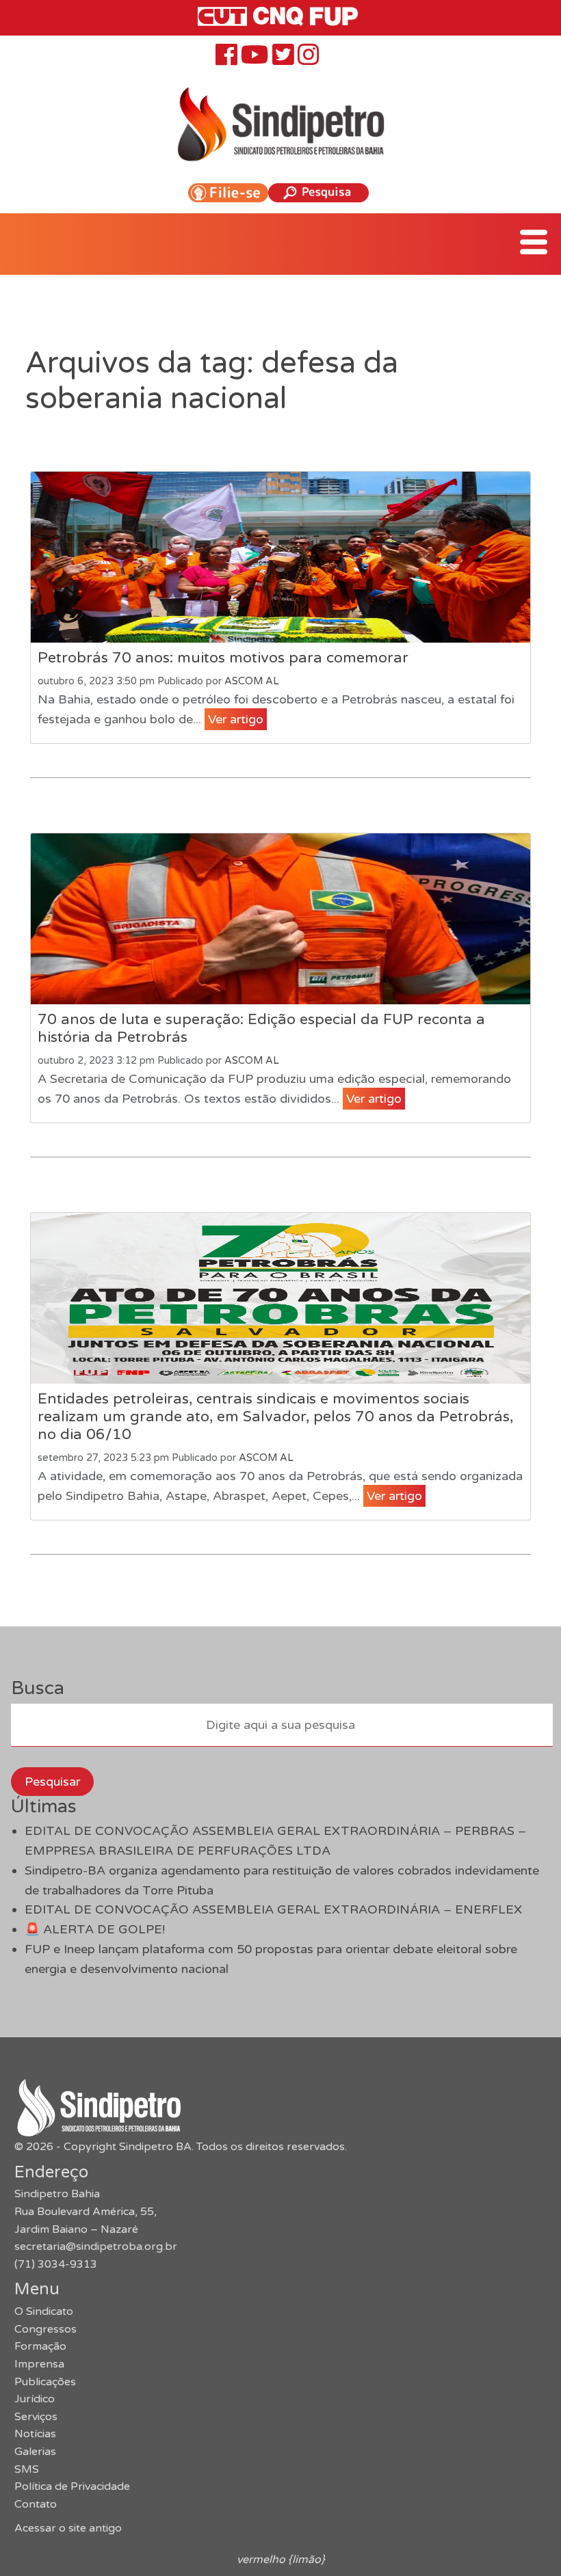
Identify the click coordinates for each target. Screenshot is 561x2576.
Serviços (36, 2417)
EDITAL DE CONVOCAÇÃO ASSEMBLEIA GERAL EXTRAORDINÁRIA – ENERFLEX (273, 1909)
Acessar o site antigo (68, 2528)
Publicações (45, 2382)
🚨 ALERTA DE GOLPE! (95, 1929)
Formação (40, 2346)
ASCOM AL (252, 681)
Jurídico (35, 2399)
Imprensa (39, 2364)
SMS (27, 2469)
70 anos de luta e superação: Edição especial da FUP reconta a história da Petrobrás (261, 1028)
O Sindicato (44, 2311)
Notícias (35, 2434)
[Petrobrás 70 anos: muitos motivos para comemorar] (280, 557)
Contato (36, 2504)
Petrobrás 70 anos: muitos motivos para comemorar (223, 658)
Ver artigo (236, 719)
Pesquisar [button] (52, 1782)
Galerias (35, 2452)
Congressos (45, 2329)
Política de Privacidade (72, 2486)
